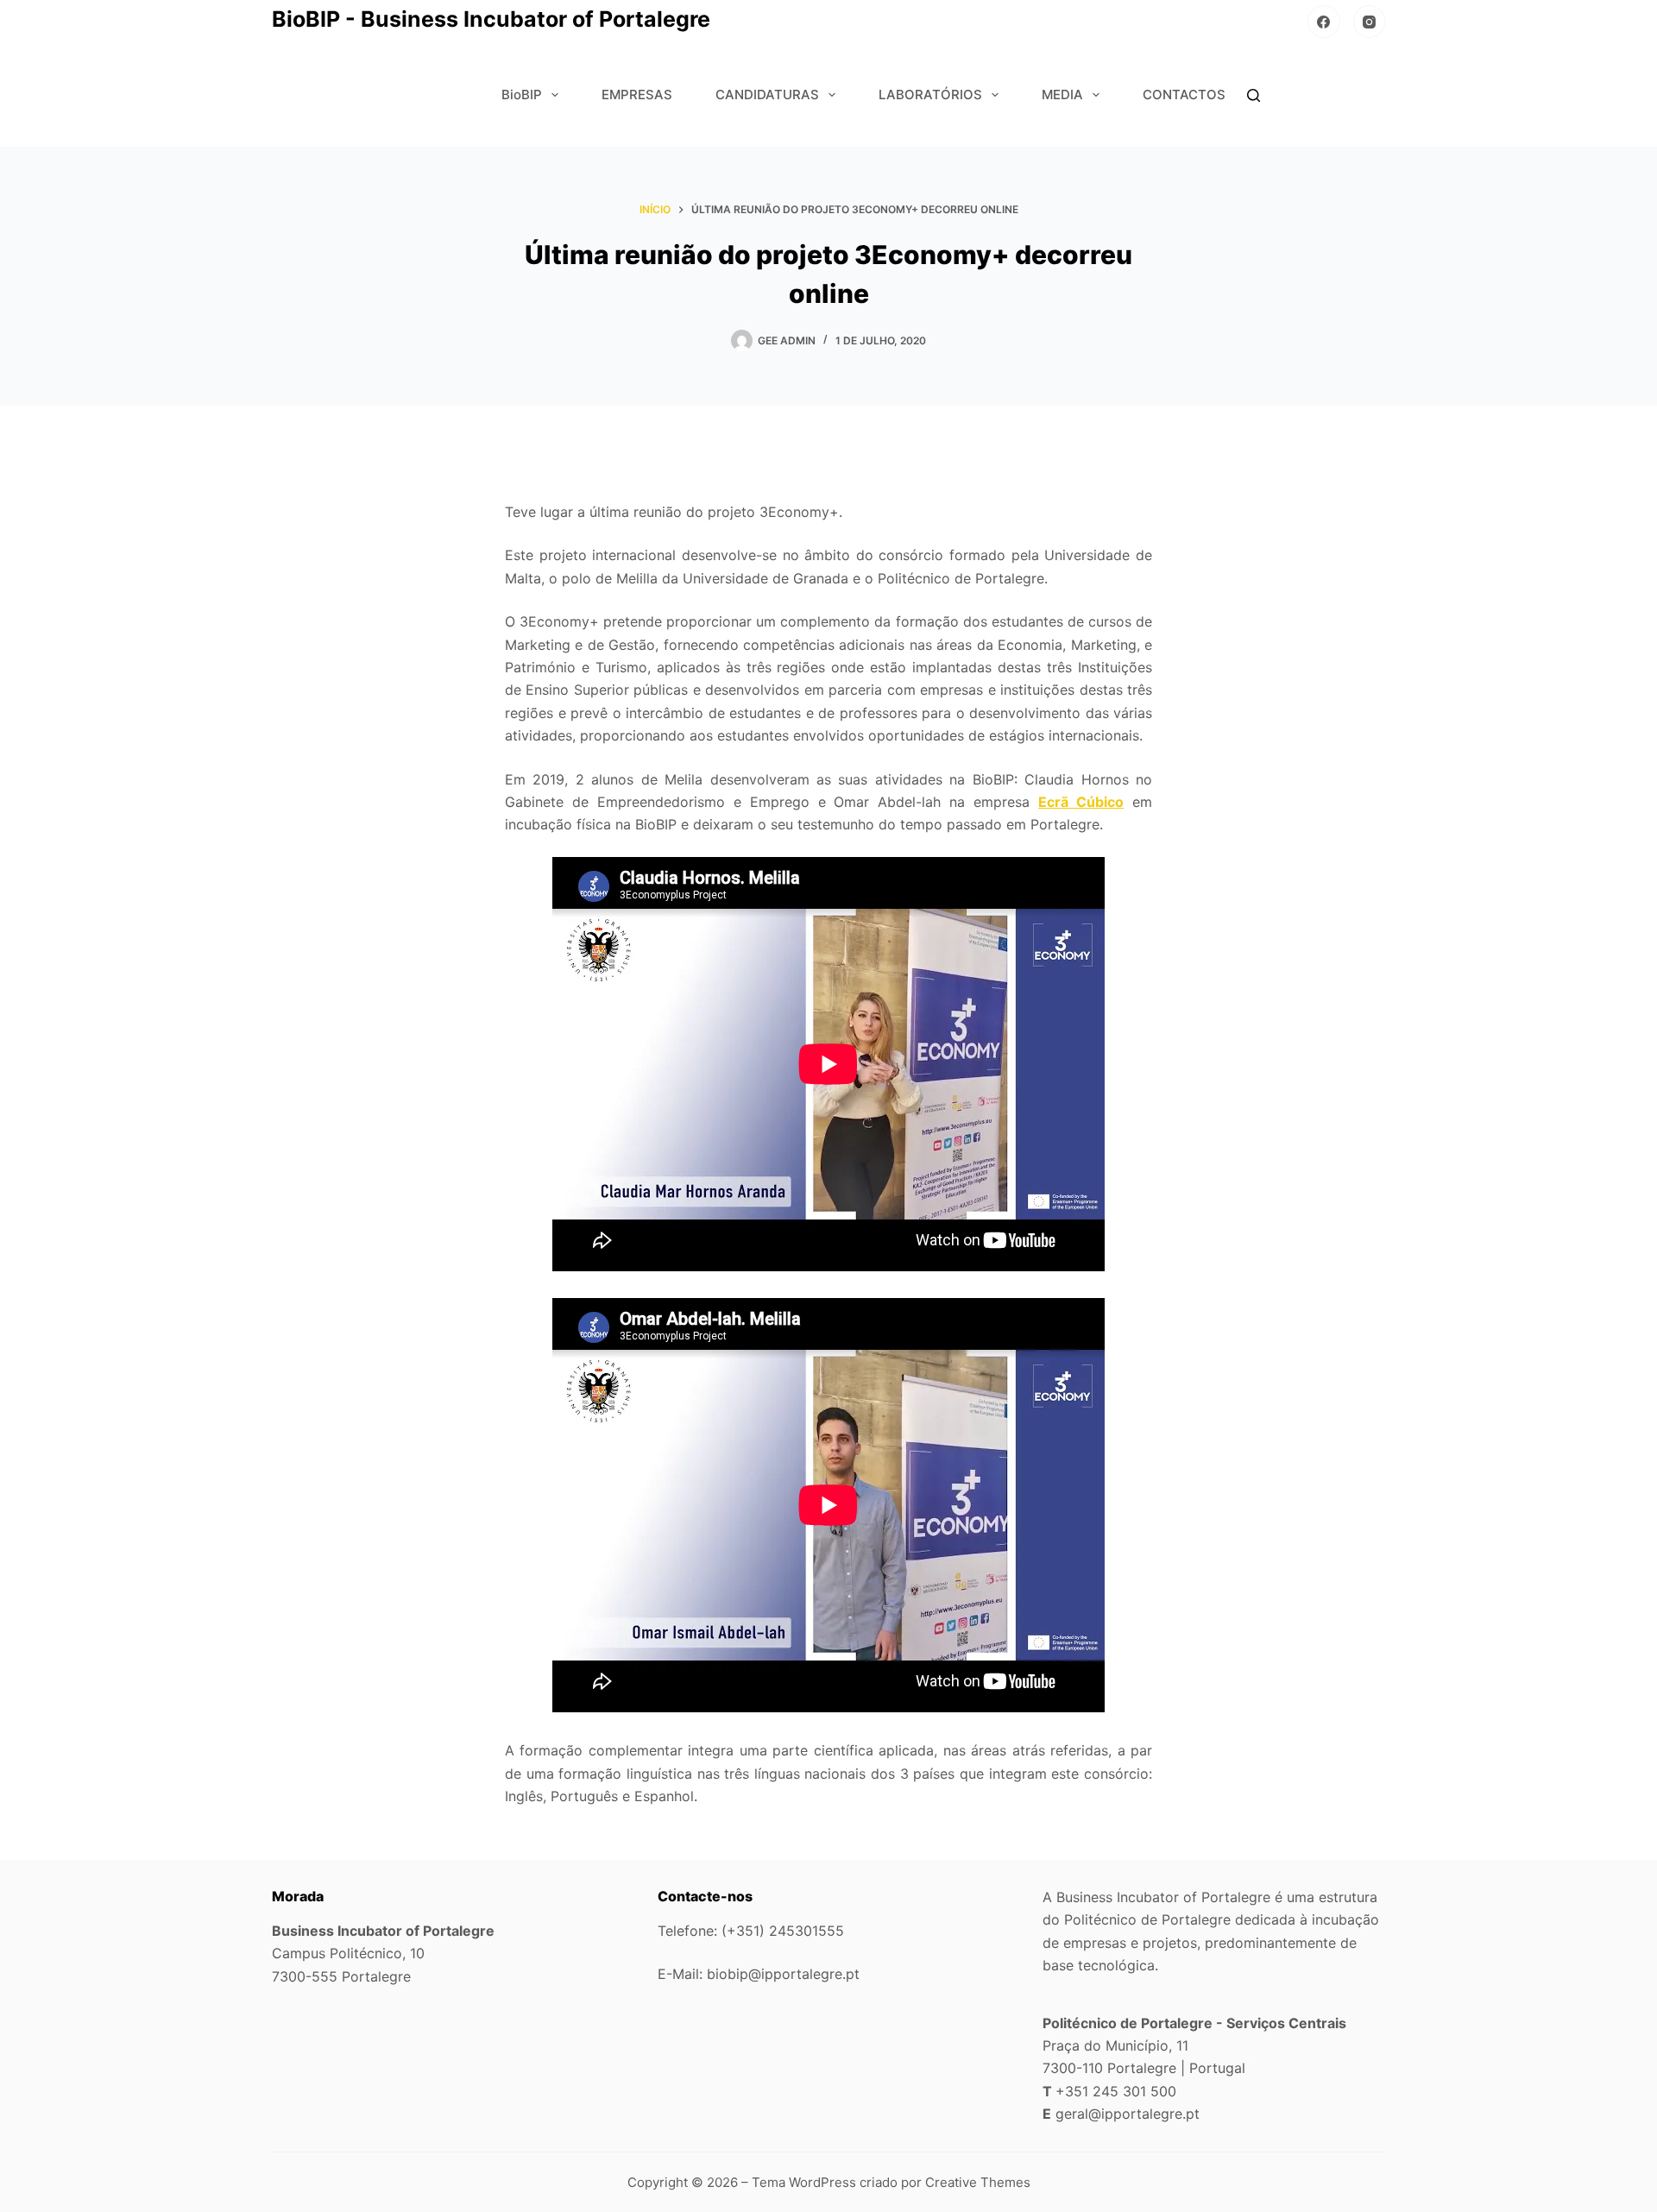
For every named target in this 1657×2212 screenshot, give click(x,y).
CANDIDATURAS (767, 95)
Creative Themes (978, 2182)
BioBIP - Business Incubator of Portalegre (491, 19)
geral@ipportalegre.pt (1128, 2114)
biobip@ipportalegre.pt (783, 1974)
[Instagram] (1370, 22)
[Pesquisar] (1254, 95)
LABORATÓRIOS (930, 95)
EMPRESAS (637, 95)
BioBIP (522, 95)
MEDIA (1062, 95)
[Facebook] (1324, 22)
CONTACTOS (1184, 95)
